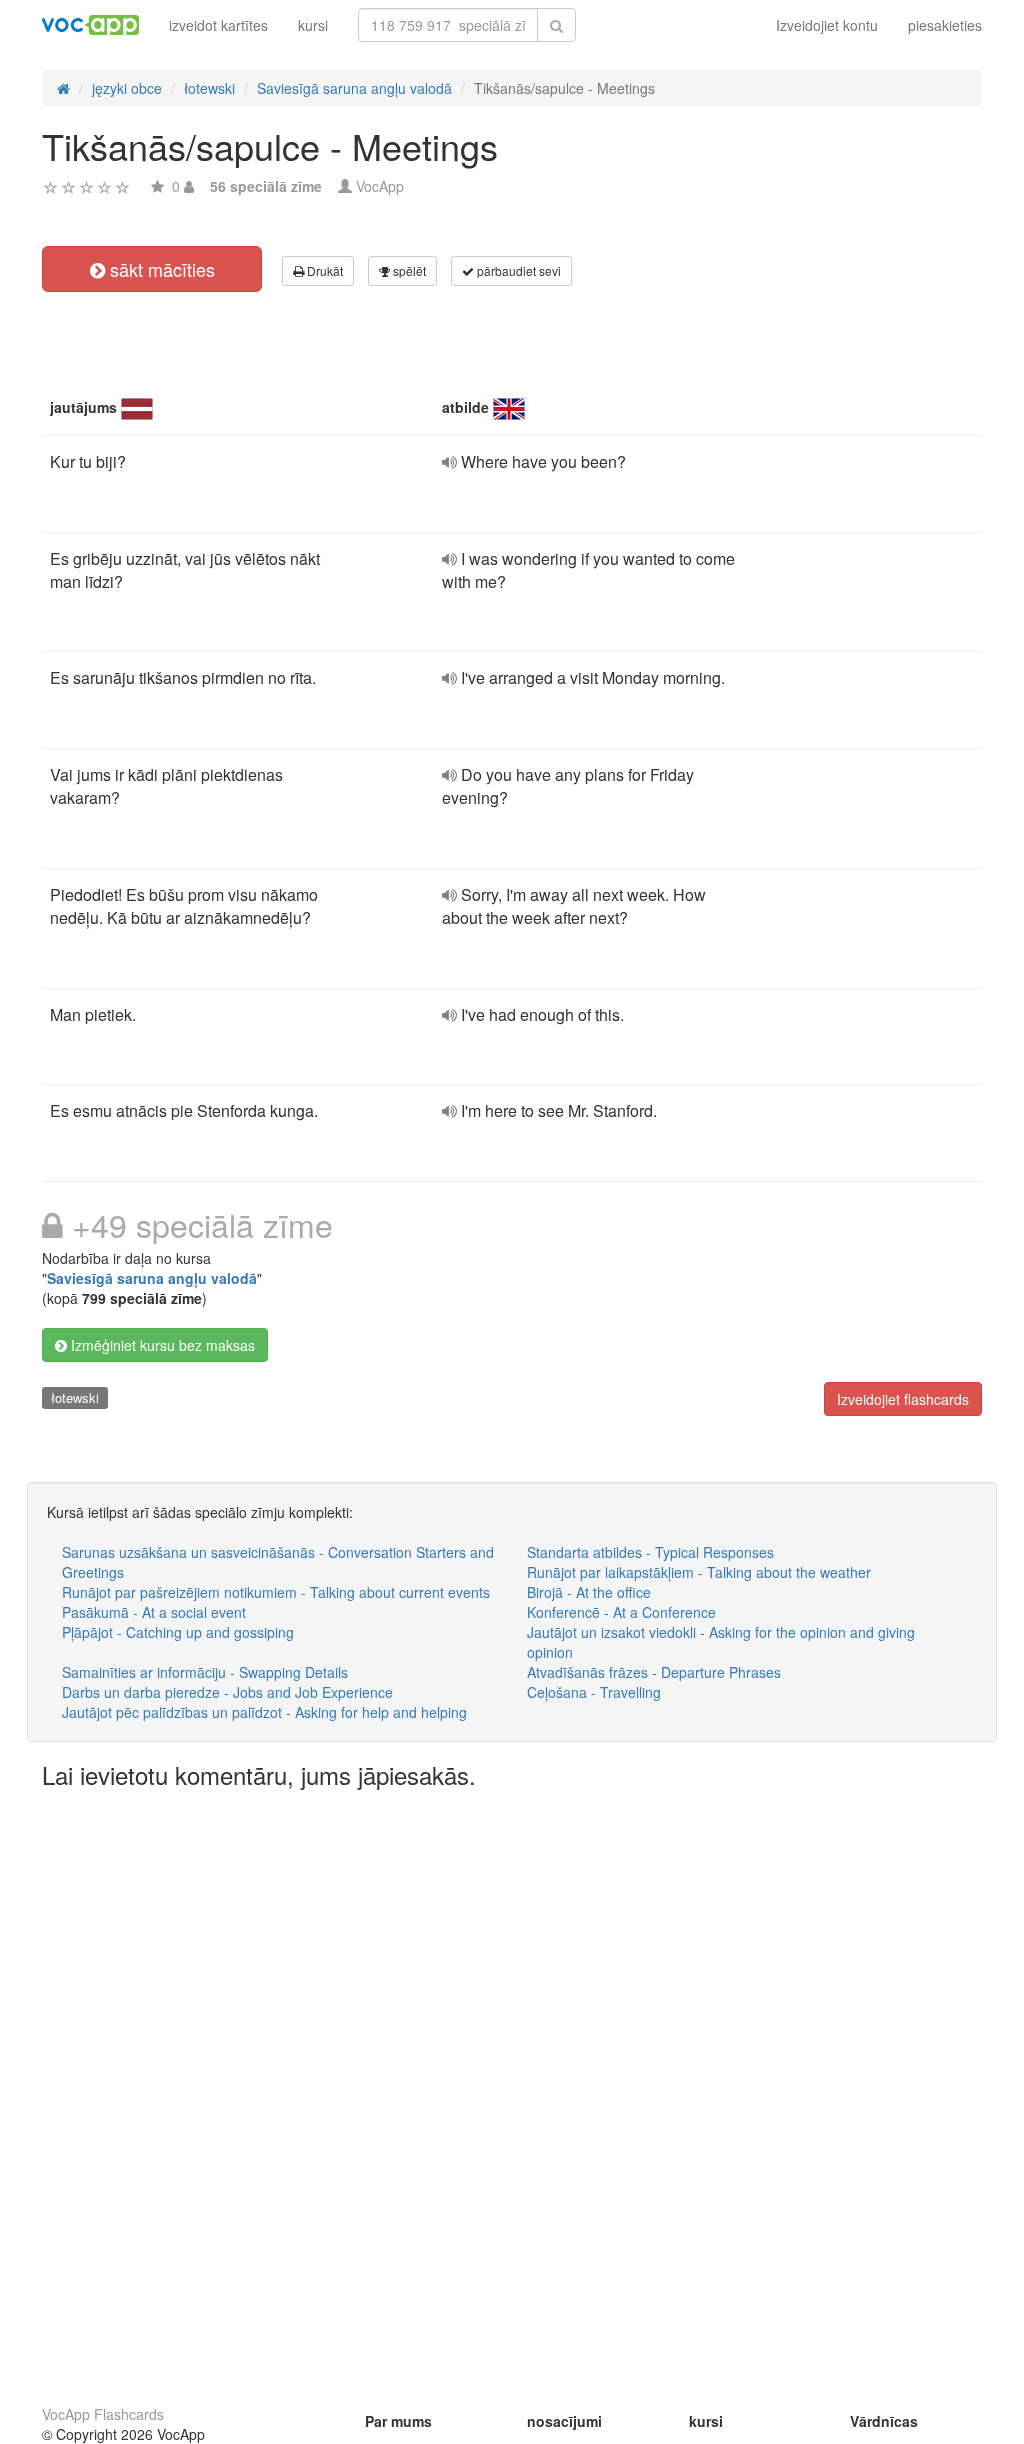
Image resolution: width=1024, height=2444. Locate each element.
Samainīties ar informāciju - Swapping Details (205, 1672)
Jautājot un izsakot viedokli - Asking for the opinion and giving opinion (721, 1642)
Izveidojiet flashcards (903, 1399)
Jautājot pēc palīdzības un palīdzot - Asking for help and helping (264, 1712)
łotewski (75, 1397)
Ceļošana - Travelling (594, 1692)
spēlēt (408, 270)
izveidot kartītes (218, 25)
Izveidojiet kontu (827, 25)
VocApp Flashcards (103, 2414)
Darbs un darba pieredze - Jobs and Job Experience (227, 1692)
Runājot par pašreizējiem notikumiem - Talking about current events (276, 1592)
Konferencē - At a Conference (621, 1612)
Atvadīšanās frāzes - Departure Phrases (654, 1672)
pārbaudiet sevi (517, 270)
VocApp (380, 186)
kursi (313, 25)
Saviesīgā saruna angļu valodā (152, 1278)
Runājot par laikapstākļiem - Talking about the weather (699, 1572)
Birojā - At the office (589, 1592)
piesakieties (945, 25)
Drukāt (323, 270)
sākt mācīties (160, 269)
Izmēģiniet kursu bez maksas (161, 1345)
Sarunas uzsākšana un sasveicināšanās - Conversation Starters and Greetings (278, 1562)
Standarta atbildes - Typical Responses (650, 1552)
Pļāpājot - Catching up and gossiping (178, 1632)
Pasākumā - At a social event (154, 1612)
